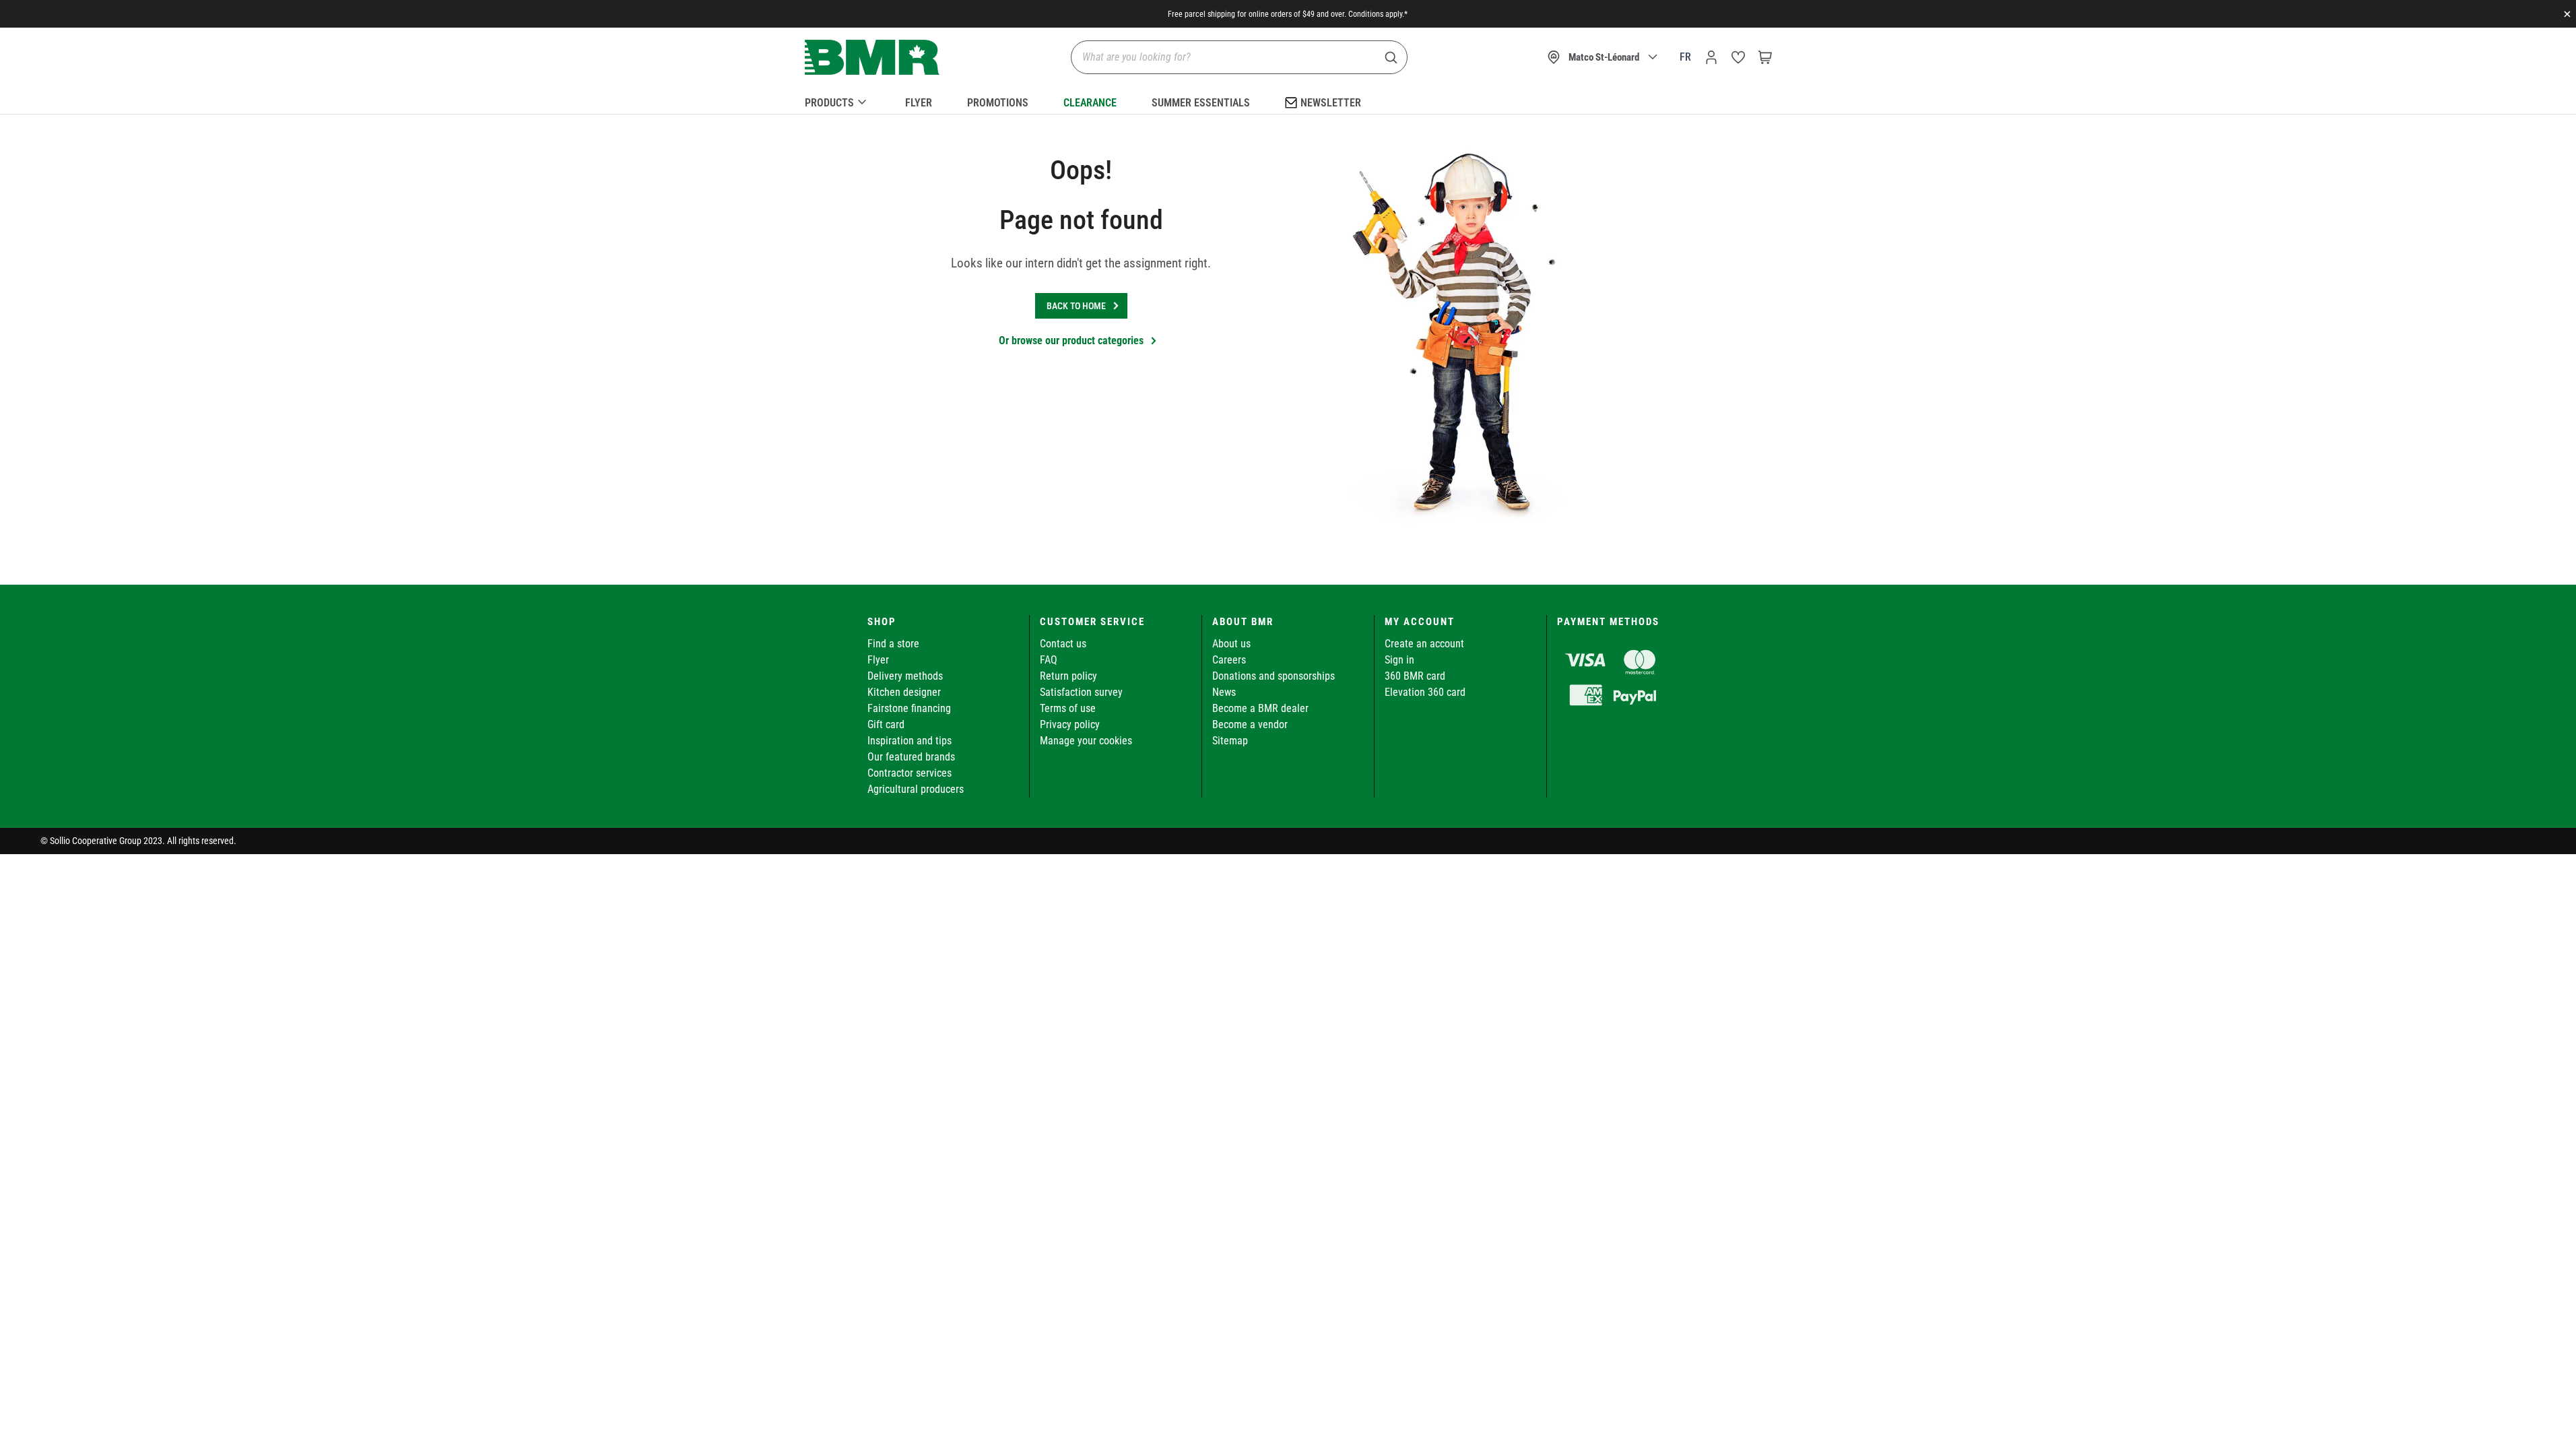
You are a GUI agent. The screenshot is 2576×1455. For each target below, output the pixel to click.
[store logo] (872, 58)
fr (1685, 57)
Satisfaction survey (1081, 692)
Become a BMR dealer (1260, 708)
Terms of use (1068, 708)
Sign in (1399, 660)
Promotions (998, 103)
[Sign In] (1711, 57)
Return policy (1068, 676)
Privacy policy (1070, 724)
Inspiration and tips (910, 741)
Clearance (1090, 103)
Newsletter (1331, 103)
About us (1231, 644)
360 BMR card (1415, 676)
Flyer (919, 103)
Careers (1229, 660)
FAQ (1049, 660)
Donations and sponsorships (1274, 676)
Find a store (893, 644)
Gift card (886, 724)
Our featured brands (911, 757)
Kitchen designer (904, 692)
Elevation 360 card (1425, 692)
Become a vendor (1250, 724)
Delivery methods (905, 676)
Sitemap (1230, 741)
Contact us (1063, 644)
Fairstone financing (909, 708)
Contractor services (910, 773)
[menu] (1288, 100)
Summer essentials (1201, 103)
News (1224, 692)
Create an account (1424, 644)
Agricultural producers (916, 789)
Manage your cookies (1086, 741)
